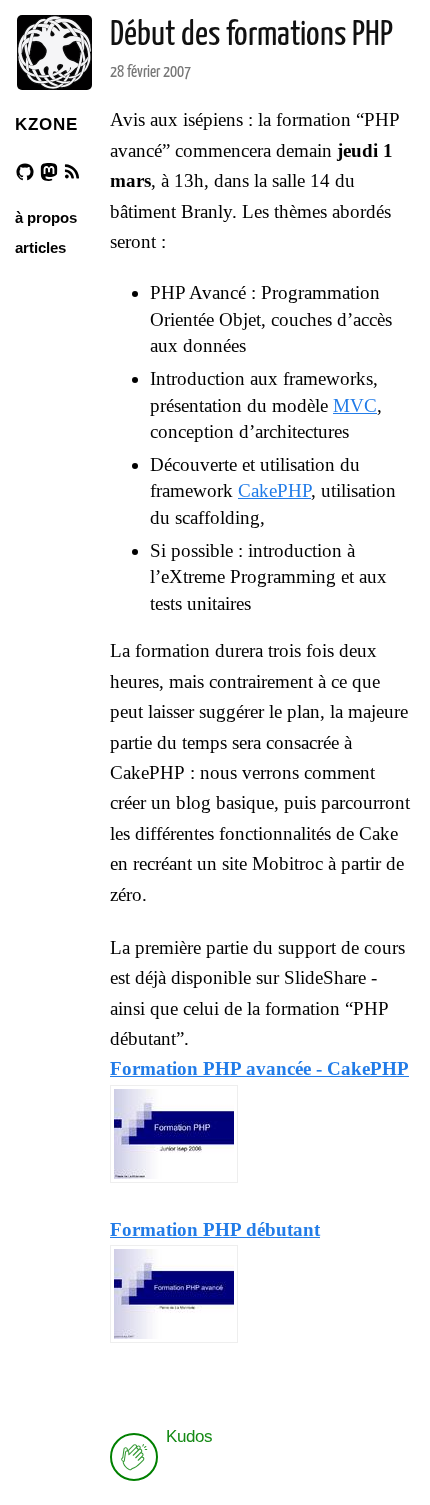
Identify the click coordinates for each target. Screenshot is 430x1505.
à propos (46, 217)
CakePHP (274, 490)
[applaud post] (134, 1457)
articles (40, 247)
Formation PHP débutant (215, 1229)
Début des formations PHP (251, 35)
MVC (355, 405)
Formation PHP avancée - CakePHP (259, 1068)
